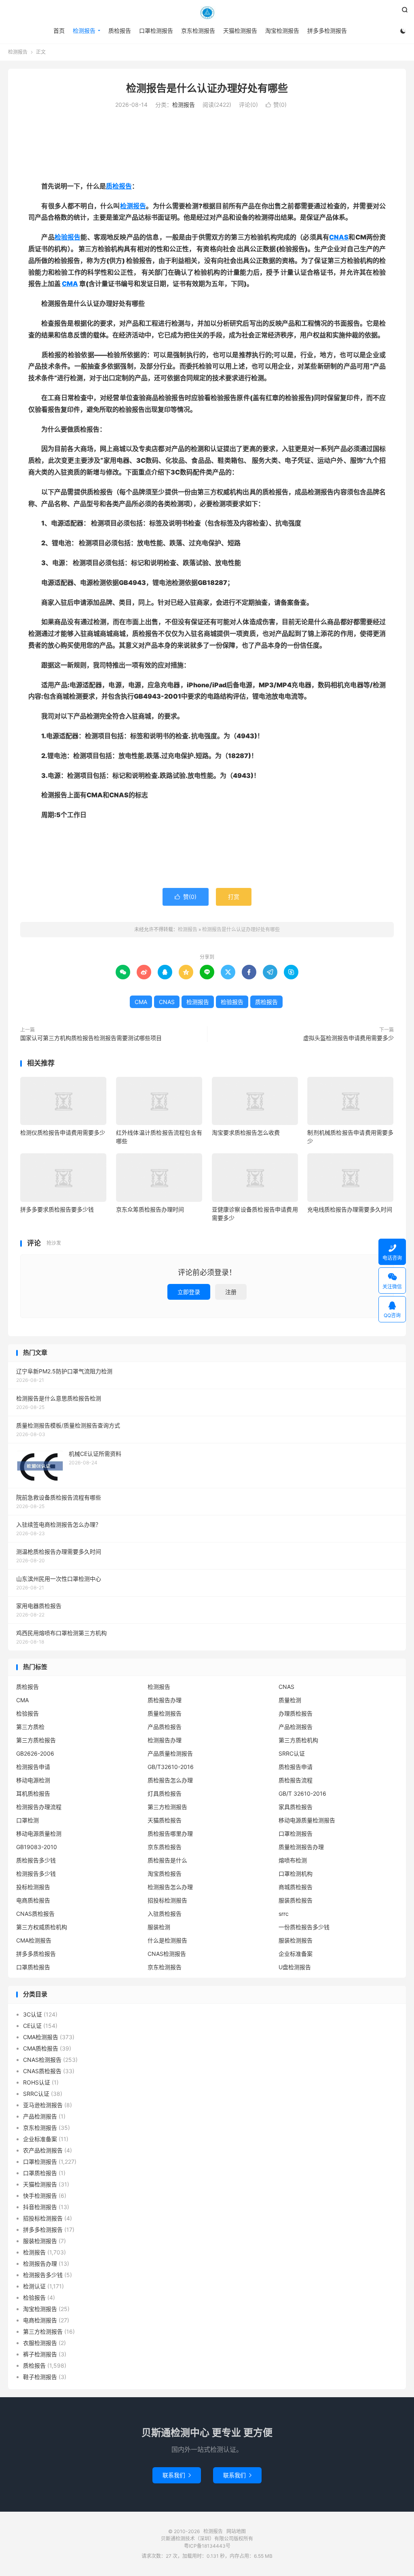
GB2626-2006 (35, 1753)
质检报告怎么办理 (170, 1780)
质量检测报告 (165, 1713)
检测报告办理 (165, 1740)
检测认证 (34, 2286)
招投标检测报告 (167, 1900)
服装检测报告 (296, 1940)
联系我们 (177, 2475)
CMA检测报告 (34, 1940)
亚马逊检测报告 (43, 2105)
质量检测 (290, 1700)
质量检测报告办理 (301, 1847)
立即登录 (189, 1292)
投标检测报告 (33, 1887)
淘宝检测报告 (282, 31)
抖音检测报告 (40, 2207)
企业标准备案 (296, 1954)
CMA (70, 284)
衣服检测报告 (40, 2343)
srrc (284, 1914)
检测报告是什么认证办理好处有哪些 (207, 88)
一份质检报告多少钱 (304, 1927)
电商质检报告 (33, 1900)
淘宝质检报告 (165, 1874)
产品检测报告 (296, 1727)
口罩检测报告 (156, 31)
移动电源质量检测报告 (307, 1820)
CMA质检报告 (41, 2048)
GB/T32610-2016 (171, 1767)
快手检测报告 (40, 2196)
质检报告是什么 (167, 1860)
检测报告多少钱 (36, 1874)
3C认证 (33, 2014)
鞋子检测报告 (40, 2377)
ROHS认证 (37, 2082)
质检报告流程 (296, 1780)
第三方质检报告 (36, 1740)
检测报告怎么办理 (170, 1887)
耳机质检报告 (33, 1793)
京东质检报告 (165, 1847)
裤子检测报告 (40, 2354)
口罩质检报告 (33, 1967)
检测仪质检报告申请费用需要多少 (63, 1132)
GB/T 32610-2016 (302, 1793)
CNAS (339, 237)
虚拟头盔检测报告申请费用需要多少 (349, 1038)
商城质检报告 (296, 1887)
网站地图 (236, 2531)
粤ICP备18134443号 (207, 2546)
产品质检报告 (165, 1727)
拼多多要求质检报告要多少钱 (57, 1209)
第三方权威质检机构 (42, 1927)
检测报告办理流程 (39, 1807)
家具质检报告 (296, 1807)
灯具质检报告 (165, 1793)
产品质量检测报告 (170, 1753)
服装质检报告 (296, 1900)
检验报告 (68, 237)
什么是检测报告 (167, 1940)
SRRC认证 (292, 1753)
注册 (231, 1292)
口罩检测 (27, 1820)
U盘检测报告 (295, 1967)
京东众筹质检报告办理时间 (150, 1209)
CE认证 (32, 2026)
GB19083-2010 (37, 1847)
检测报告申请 (33, 1767)
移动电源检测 (33, 1780)
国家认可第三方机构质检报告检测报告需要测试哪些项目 (91, 1038)
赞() (276, 105)
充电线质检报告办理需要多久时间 (350, 1209)
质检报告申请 (296, 1767)
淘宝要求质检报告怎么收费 (246, 1132)
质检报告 (120, 31)
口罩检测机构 (296, 1874)
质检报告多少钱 (36, 1860)
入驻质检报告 (165, 1914)
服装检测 (159, 1927)
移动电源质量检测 (39, 1833)
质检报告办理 (165, 1700)
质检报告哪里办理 (170, 1833)
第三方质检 (30, 1727)
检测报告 (207, 13)
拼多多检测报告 (327, 31)
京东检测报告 (198, 31)
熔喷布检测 (293, 1860)
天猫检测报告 (240, 31)
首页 (59, 31)
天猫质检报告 (165, 1820)
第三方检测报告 (167, 1807)
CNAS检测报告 (167, 1954)
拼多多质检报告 (36, 1954)
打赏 (234, 897)
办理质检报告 (296, 1713)
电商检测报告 (40, 2320)
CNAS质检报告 (35, 1914)
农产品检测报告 (43, 2150)
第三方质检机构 (298, 1740)
